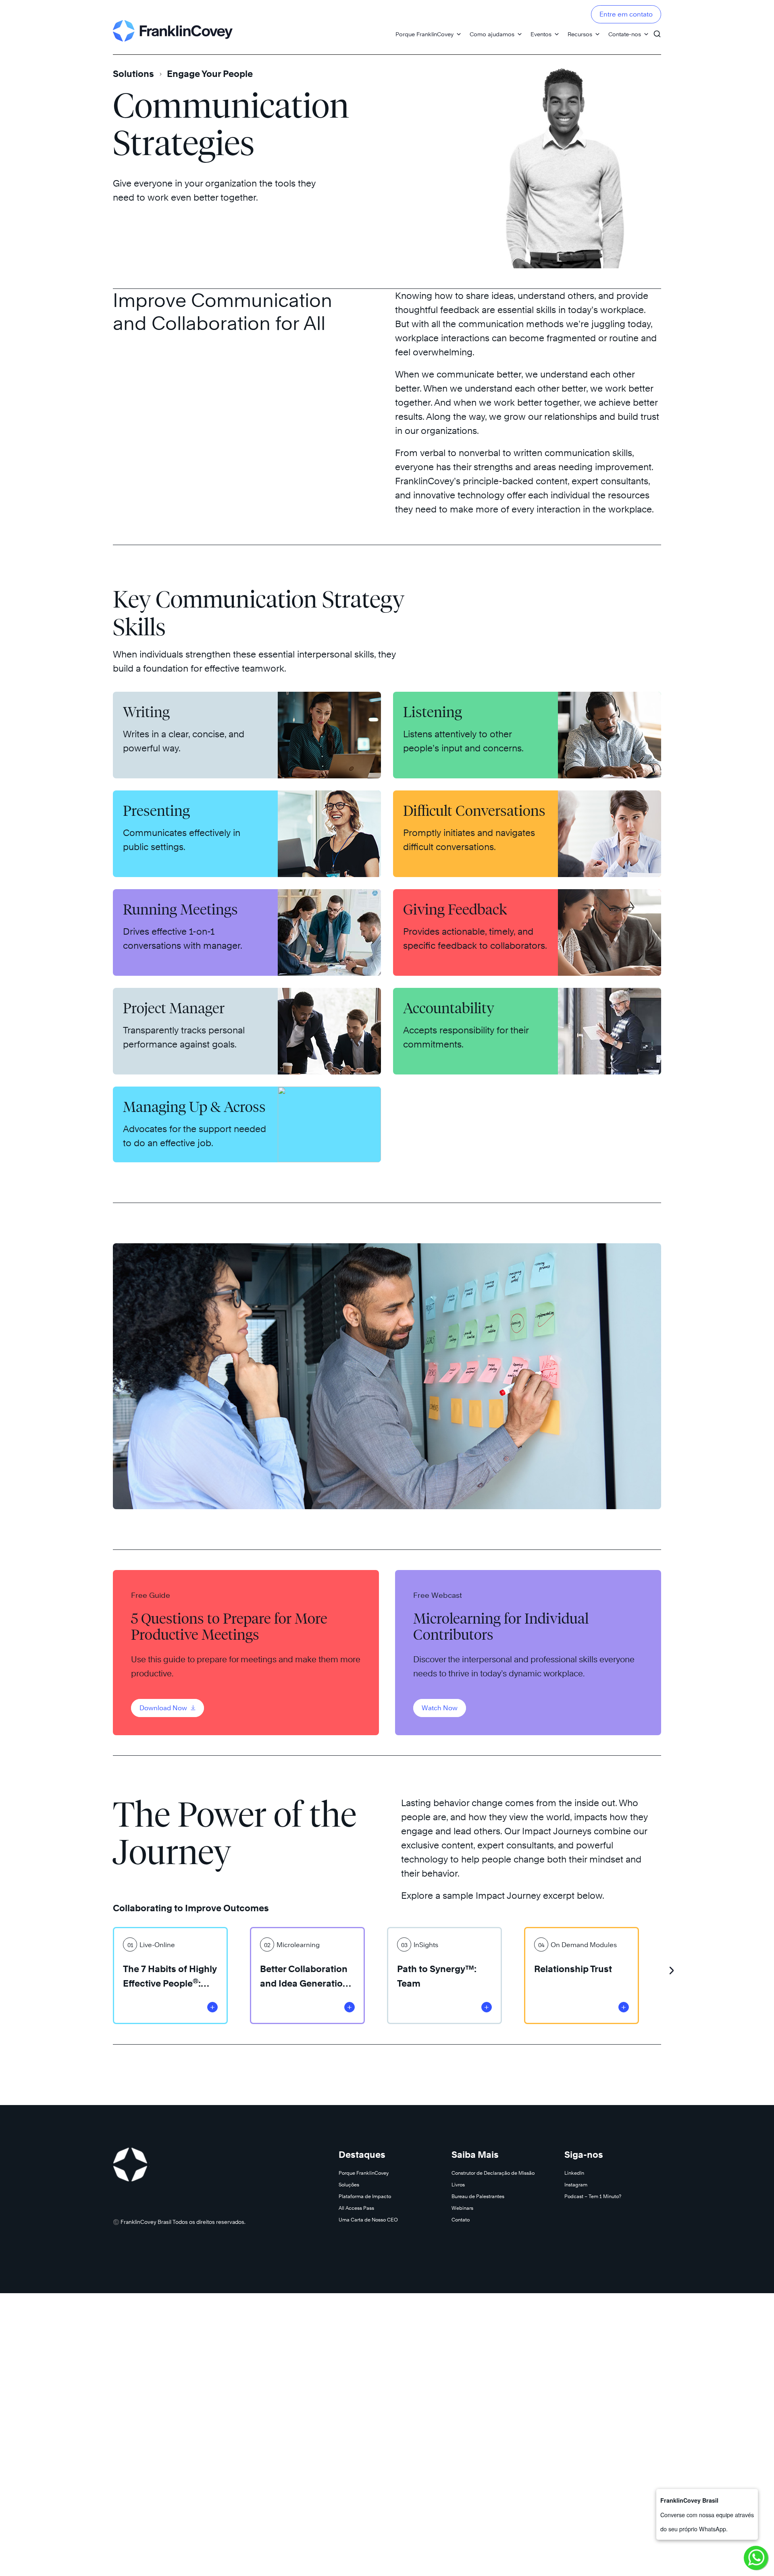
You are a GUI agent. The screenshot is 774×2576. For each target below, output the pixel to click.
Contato (461, 2220)
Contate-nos (625, 34)
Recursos (580, 34)
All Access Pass (356, 2208)
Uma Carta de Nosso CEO (368, 2220)
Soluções (349, 2185)
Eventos (541, 34)
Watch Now (440, 1708)
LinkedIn (574, 2173)
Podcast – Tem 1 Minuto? (593, 2196)
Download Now (164, 1708)
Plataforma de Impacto (365, 2196)
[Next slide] (671, 1967)
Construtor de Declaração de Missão (493, 2173)
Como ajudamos (492, 34)
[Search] (657, 30)
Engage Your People (210, 74)
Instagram (576, 2185)
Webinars (462, 2208)
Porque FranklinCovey (424, 34)
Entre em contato (626, 14)
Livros (458, 2185)
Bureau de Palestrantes (478, 2196)
